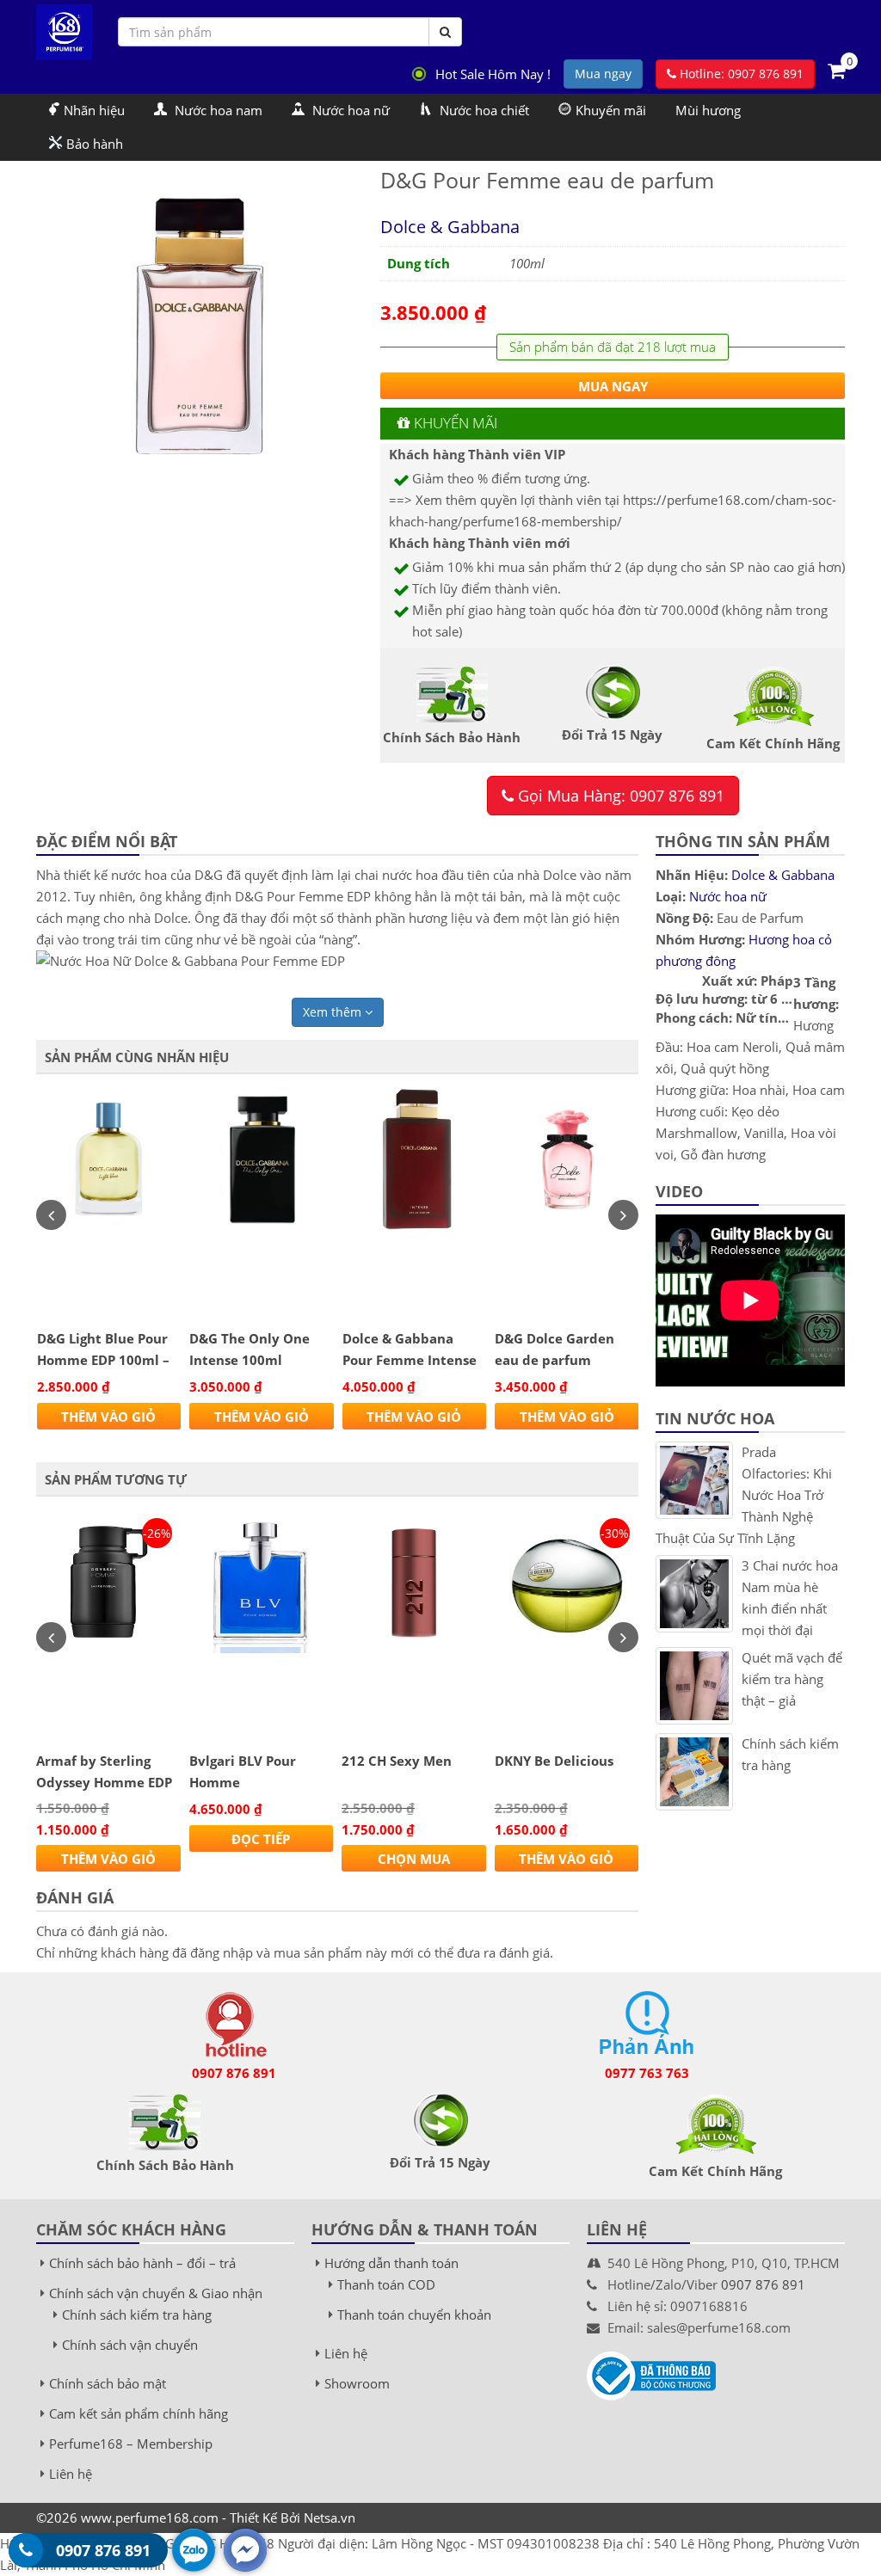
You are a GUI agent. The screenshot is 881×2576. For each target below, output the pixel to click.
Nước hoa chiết (483, 110)
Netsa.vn (330, 2518)
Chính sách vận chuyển (130, 2345)
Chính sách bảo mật (108, 2383)
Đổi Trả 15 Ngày (440, 2162)
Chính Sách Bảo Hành (165, 2165)
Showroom (357, 2383)
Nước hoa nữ (349, 110)
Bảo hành (95, 144)
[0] (836, 70)
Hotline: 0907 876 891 (740, 74)
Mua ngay (603, 74)
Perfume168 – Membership (131, 2444)
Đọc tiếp (261, 1839)
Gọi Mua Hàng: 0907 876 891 (619, 796)
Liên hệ (71, 2474)
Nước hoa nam (217, 110)
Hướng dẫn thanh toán (391, 2263)
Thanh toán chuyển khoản (414, 2315)
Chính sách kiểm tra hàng (137, 2315)
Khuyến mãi (611, 110)
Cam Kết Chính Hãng (715, 2171)
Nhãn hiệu (94, 110)
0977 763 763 (647, 2073)
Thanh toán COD (386, 2284)
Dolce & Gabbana (450, 227)
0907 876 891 (234, 2073)
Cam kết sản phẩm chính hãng (139, 2413)
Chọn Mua (414, 1859)
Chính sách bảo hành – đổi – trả (142, 2263)
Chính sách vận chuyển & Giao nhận (156, 2293)
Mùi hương (708, 110)
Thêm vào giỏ (108, 1417)
